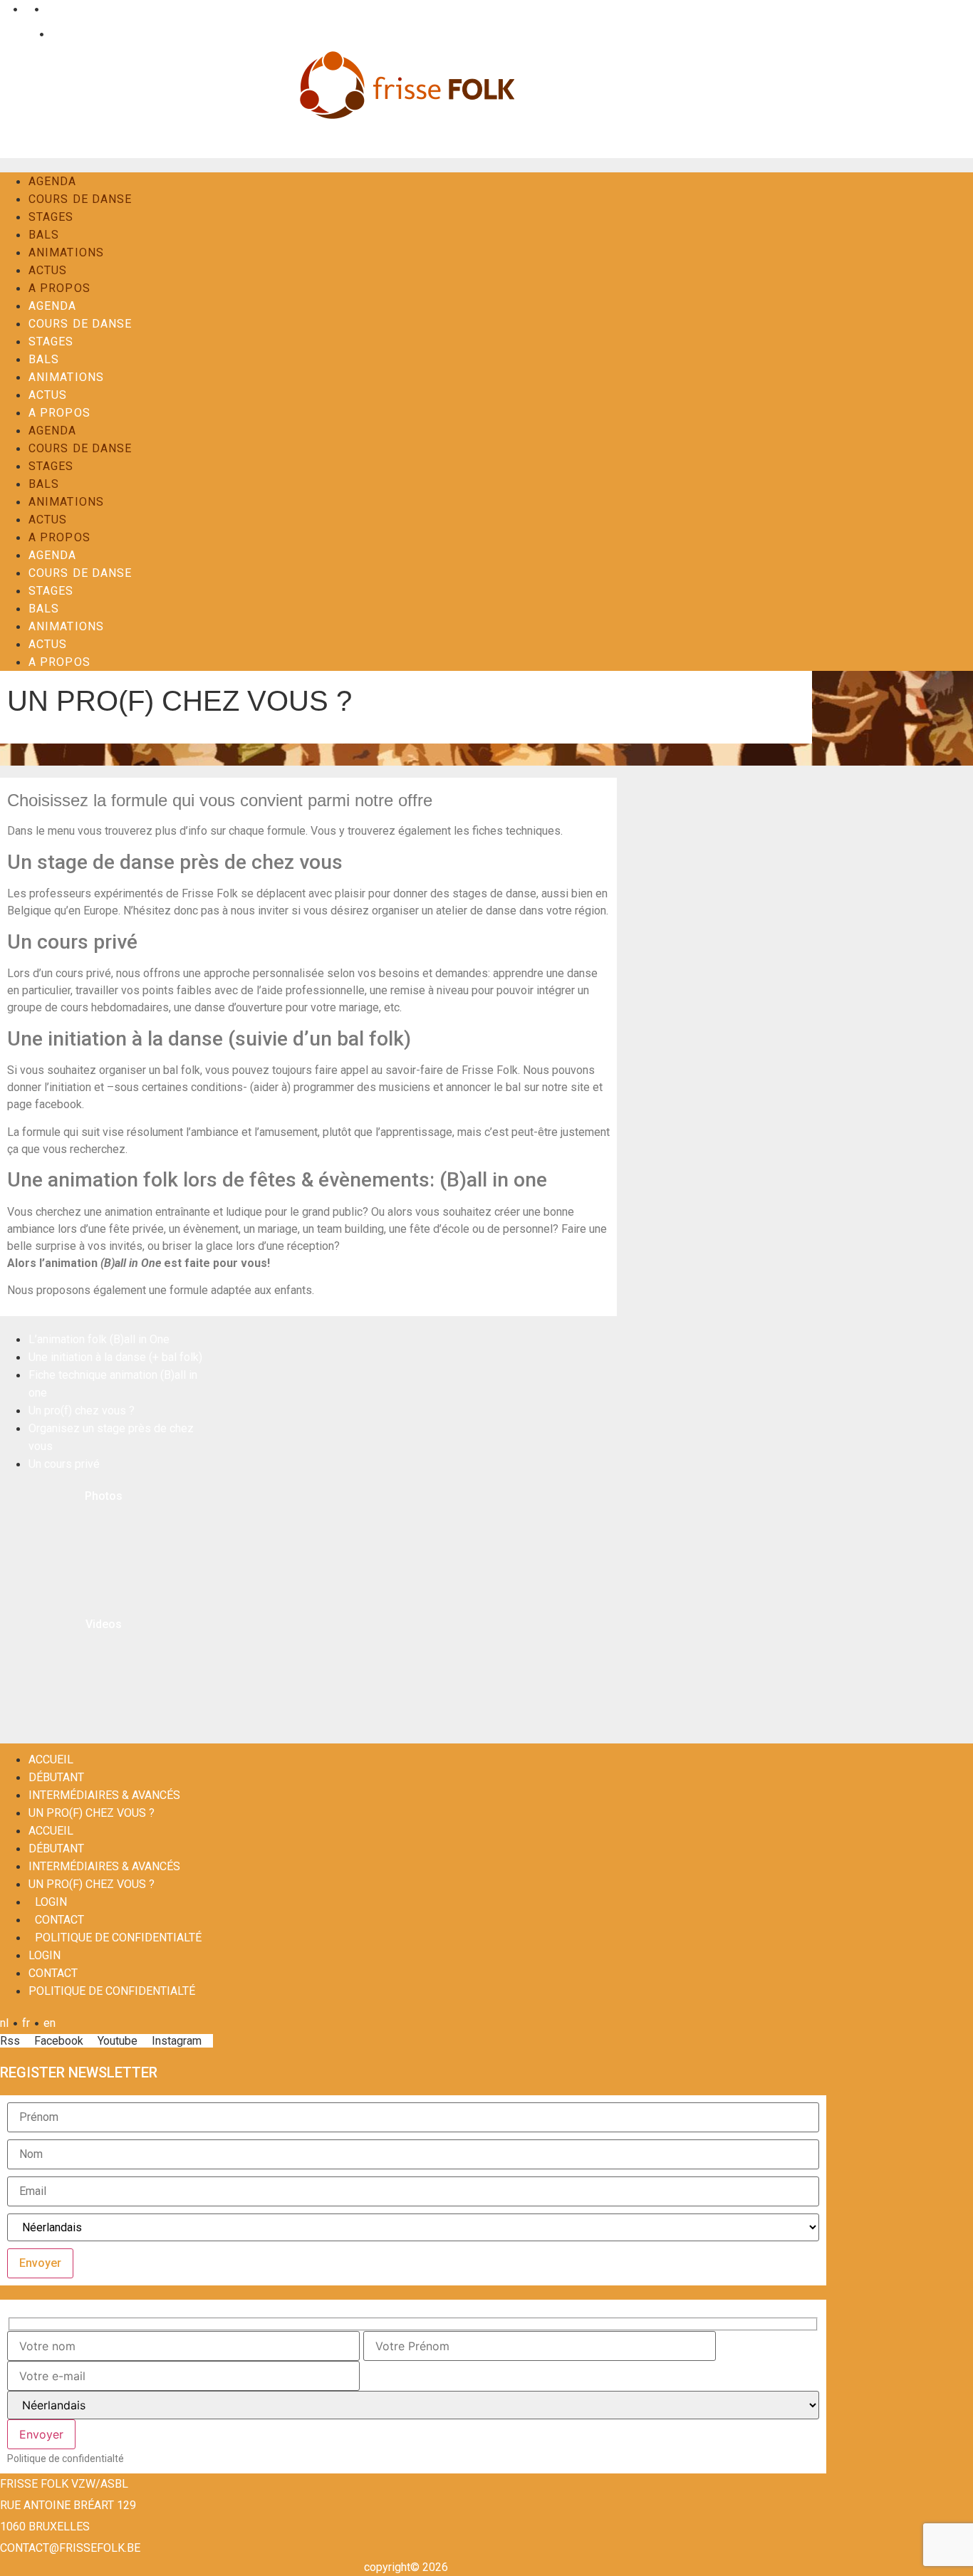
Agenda (53, 181)
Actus (48, 270)
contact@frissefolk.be (70, 2548)
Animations (66, 252)
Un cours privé (64, 1464)
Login (21, 34)
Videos (104, 1624)
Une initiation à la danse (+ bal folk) (115, 1357)
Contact (67, 34)
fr (26, 9)
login (51, 1902)
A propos (59, 288)
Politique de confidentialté (118, 1938)
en (50, 9)
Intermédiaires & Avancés (104, 1795)
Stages (51, 217)
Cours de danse (80, 199)
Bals (44, 235)
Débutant (56, 1777)
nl (4, 9)
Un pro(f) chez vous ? (82, 1410)
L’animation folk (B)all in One (99, 1339)
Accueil (51, 1759)
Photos (104, 1496)
